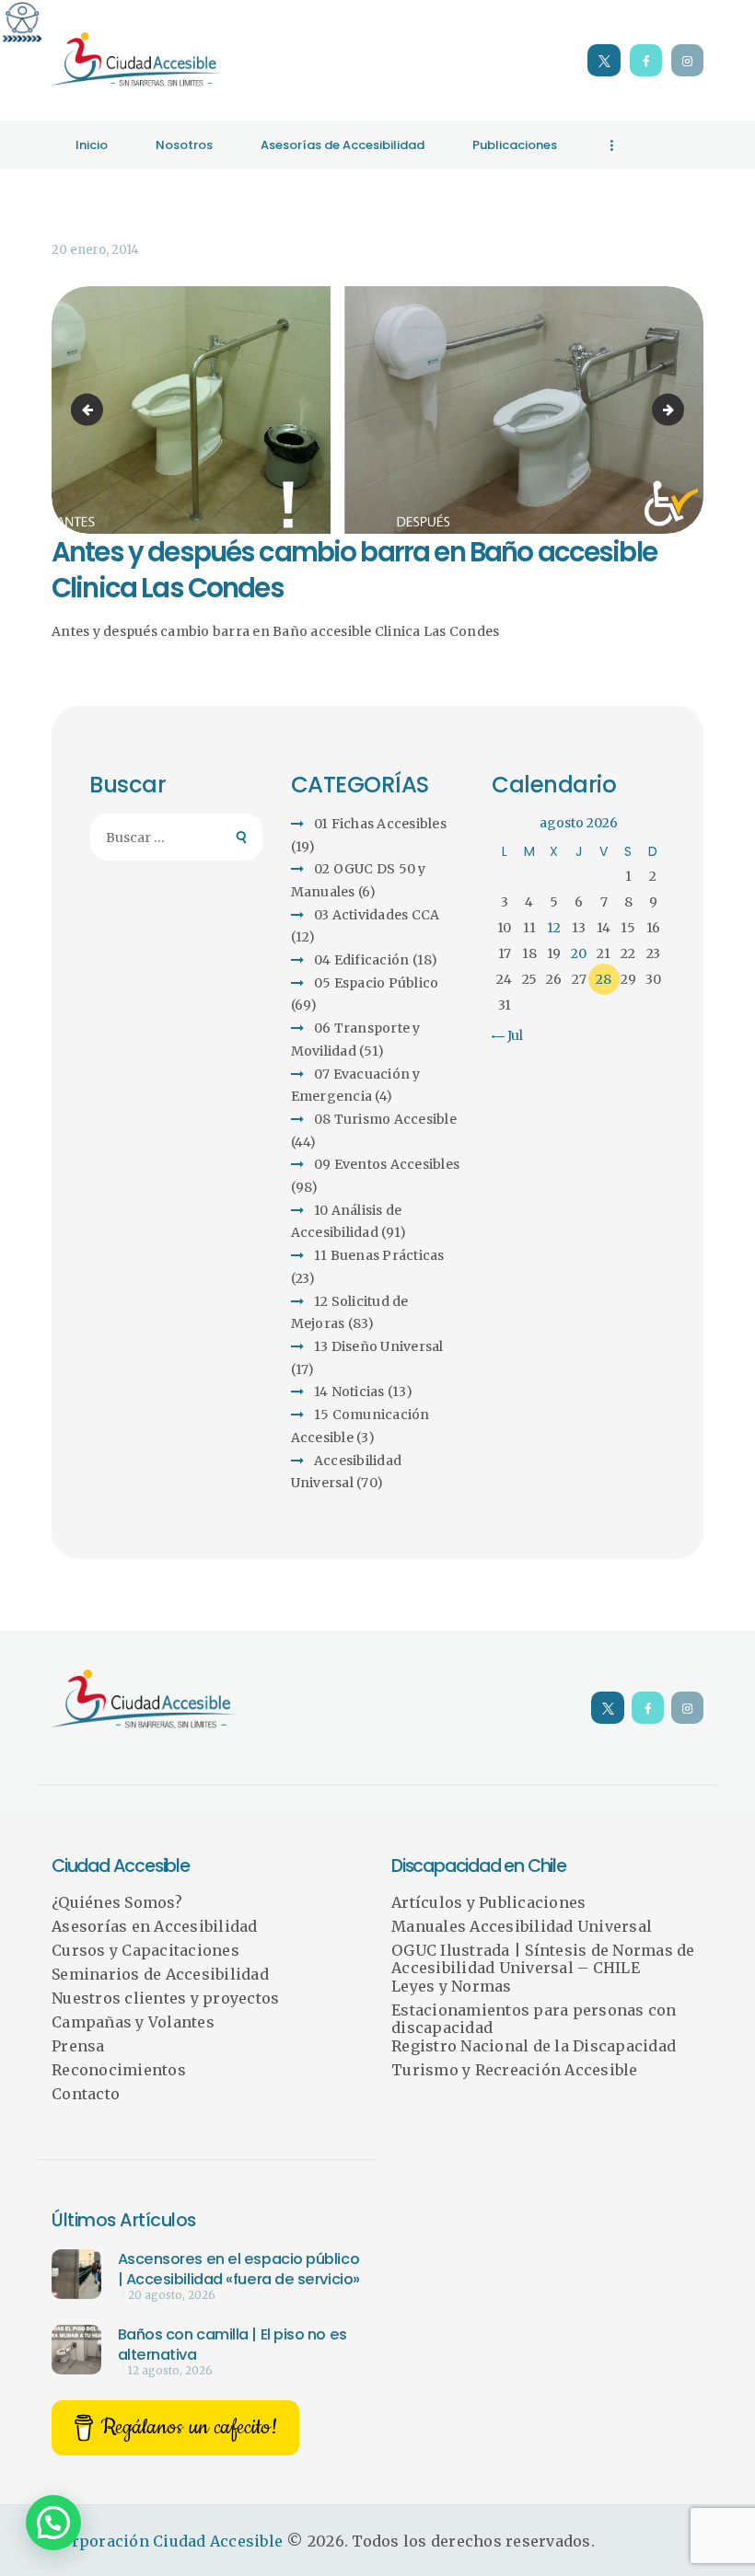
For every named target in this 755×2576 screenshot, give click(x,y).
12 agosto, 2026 (170, 2371)
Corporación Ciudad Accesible (167, 2541)
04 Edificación (362, 960)
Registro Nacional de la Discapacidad (534, 2046)
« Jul (510, 1035)
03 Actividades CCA (377, 915)
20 (579, 953)
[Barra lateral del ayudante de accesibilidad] (22, 22)
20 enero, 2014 (95, 250)
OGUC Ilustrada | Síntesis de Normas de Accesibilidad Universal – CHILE (543, 1959)
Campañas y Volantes (133, 2022)
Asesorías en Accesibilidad (155, 1926)
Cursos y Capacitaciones (145, 1950)
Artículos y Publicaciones (488, 1902)
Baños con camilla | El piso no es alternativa (232, 2345)
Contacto (86, 2094)
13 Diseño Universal (379, 1346)
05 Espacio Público (377, 983)
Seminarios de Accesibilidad (160, 1974)
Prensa (78, 2046)
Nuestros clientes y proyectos (165, 1998)
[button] (53, 2523)
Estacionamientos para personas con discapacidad (534, 2019)
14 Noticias (349, 1392)
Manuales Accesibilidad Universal (522, 1926)
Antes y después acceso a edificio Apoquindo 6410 (90, 410)
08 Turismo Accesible (385, 1119)
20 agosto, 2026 (172, 2295)
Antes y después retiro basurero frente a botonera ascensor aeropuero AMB (678, 410)
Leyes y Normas (452, 1986)
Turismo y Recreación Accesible (515, 2070)
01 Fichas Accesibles (380, 824)
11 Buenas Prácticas (379, 1255)
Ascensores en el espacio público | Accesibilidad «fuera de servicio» (239, 2269)
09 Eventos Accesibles (387, 1164)
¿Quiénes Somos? (117, 1902)
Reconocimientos (119, 2070)
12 (554, 928)
